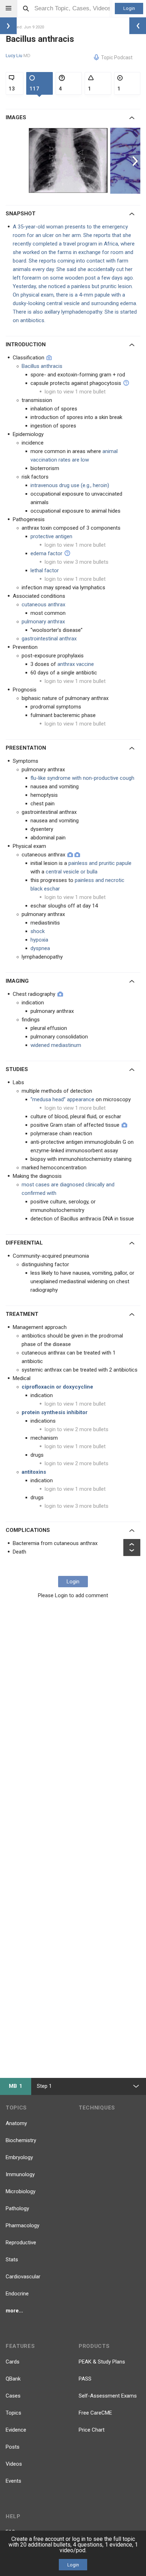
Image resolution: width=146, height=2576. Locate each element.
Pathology (17, 2208)
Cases (13, 2396)
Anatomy (16, 2123)
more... (14, 2311)
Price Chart (92, 2430)
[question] (126, 383)
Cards (13, 2362)
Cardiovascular (23, 2277)
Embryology (19, 2157)
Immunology (20, 2174)
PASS (85, 2379)
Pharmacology (23, 2225)
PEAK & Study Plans (102, 2362)
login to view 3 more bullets (77, 562)
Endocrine (17, 2294)
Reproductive (21, 2243)
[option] (69, 161)
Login (129, 8)
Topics (13, 2413)
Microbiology (21, 2191)
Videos (14, 2464)
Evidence (16, 2430)
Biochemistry (21, 2140)
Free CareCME (95, 2413)
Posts (13, 2447)
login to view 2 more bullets (77, 1429)
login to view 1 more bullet (75, 392)
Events (13, 2481)
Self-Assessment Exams (108, 2396)
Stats (12, 2260)
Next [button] (136, 161)
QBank (13, 2379)
